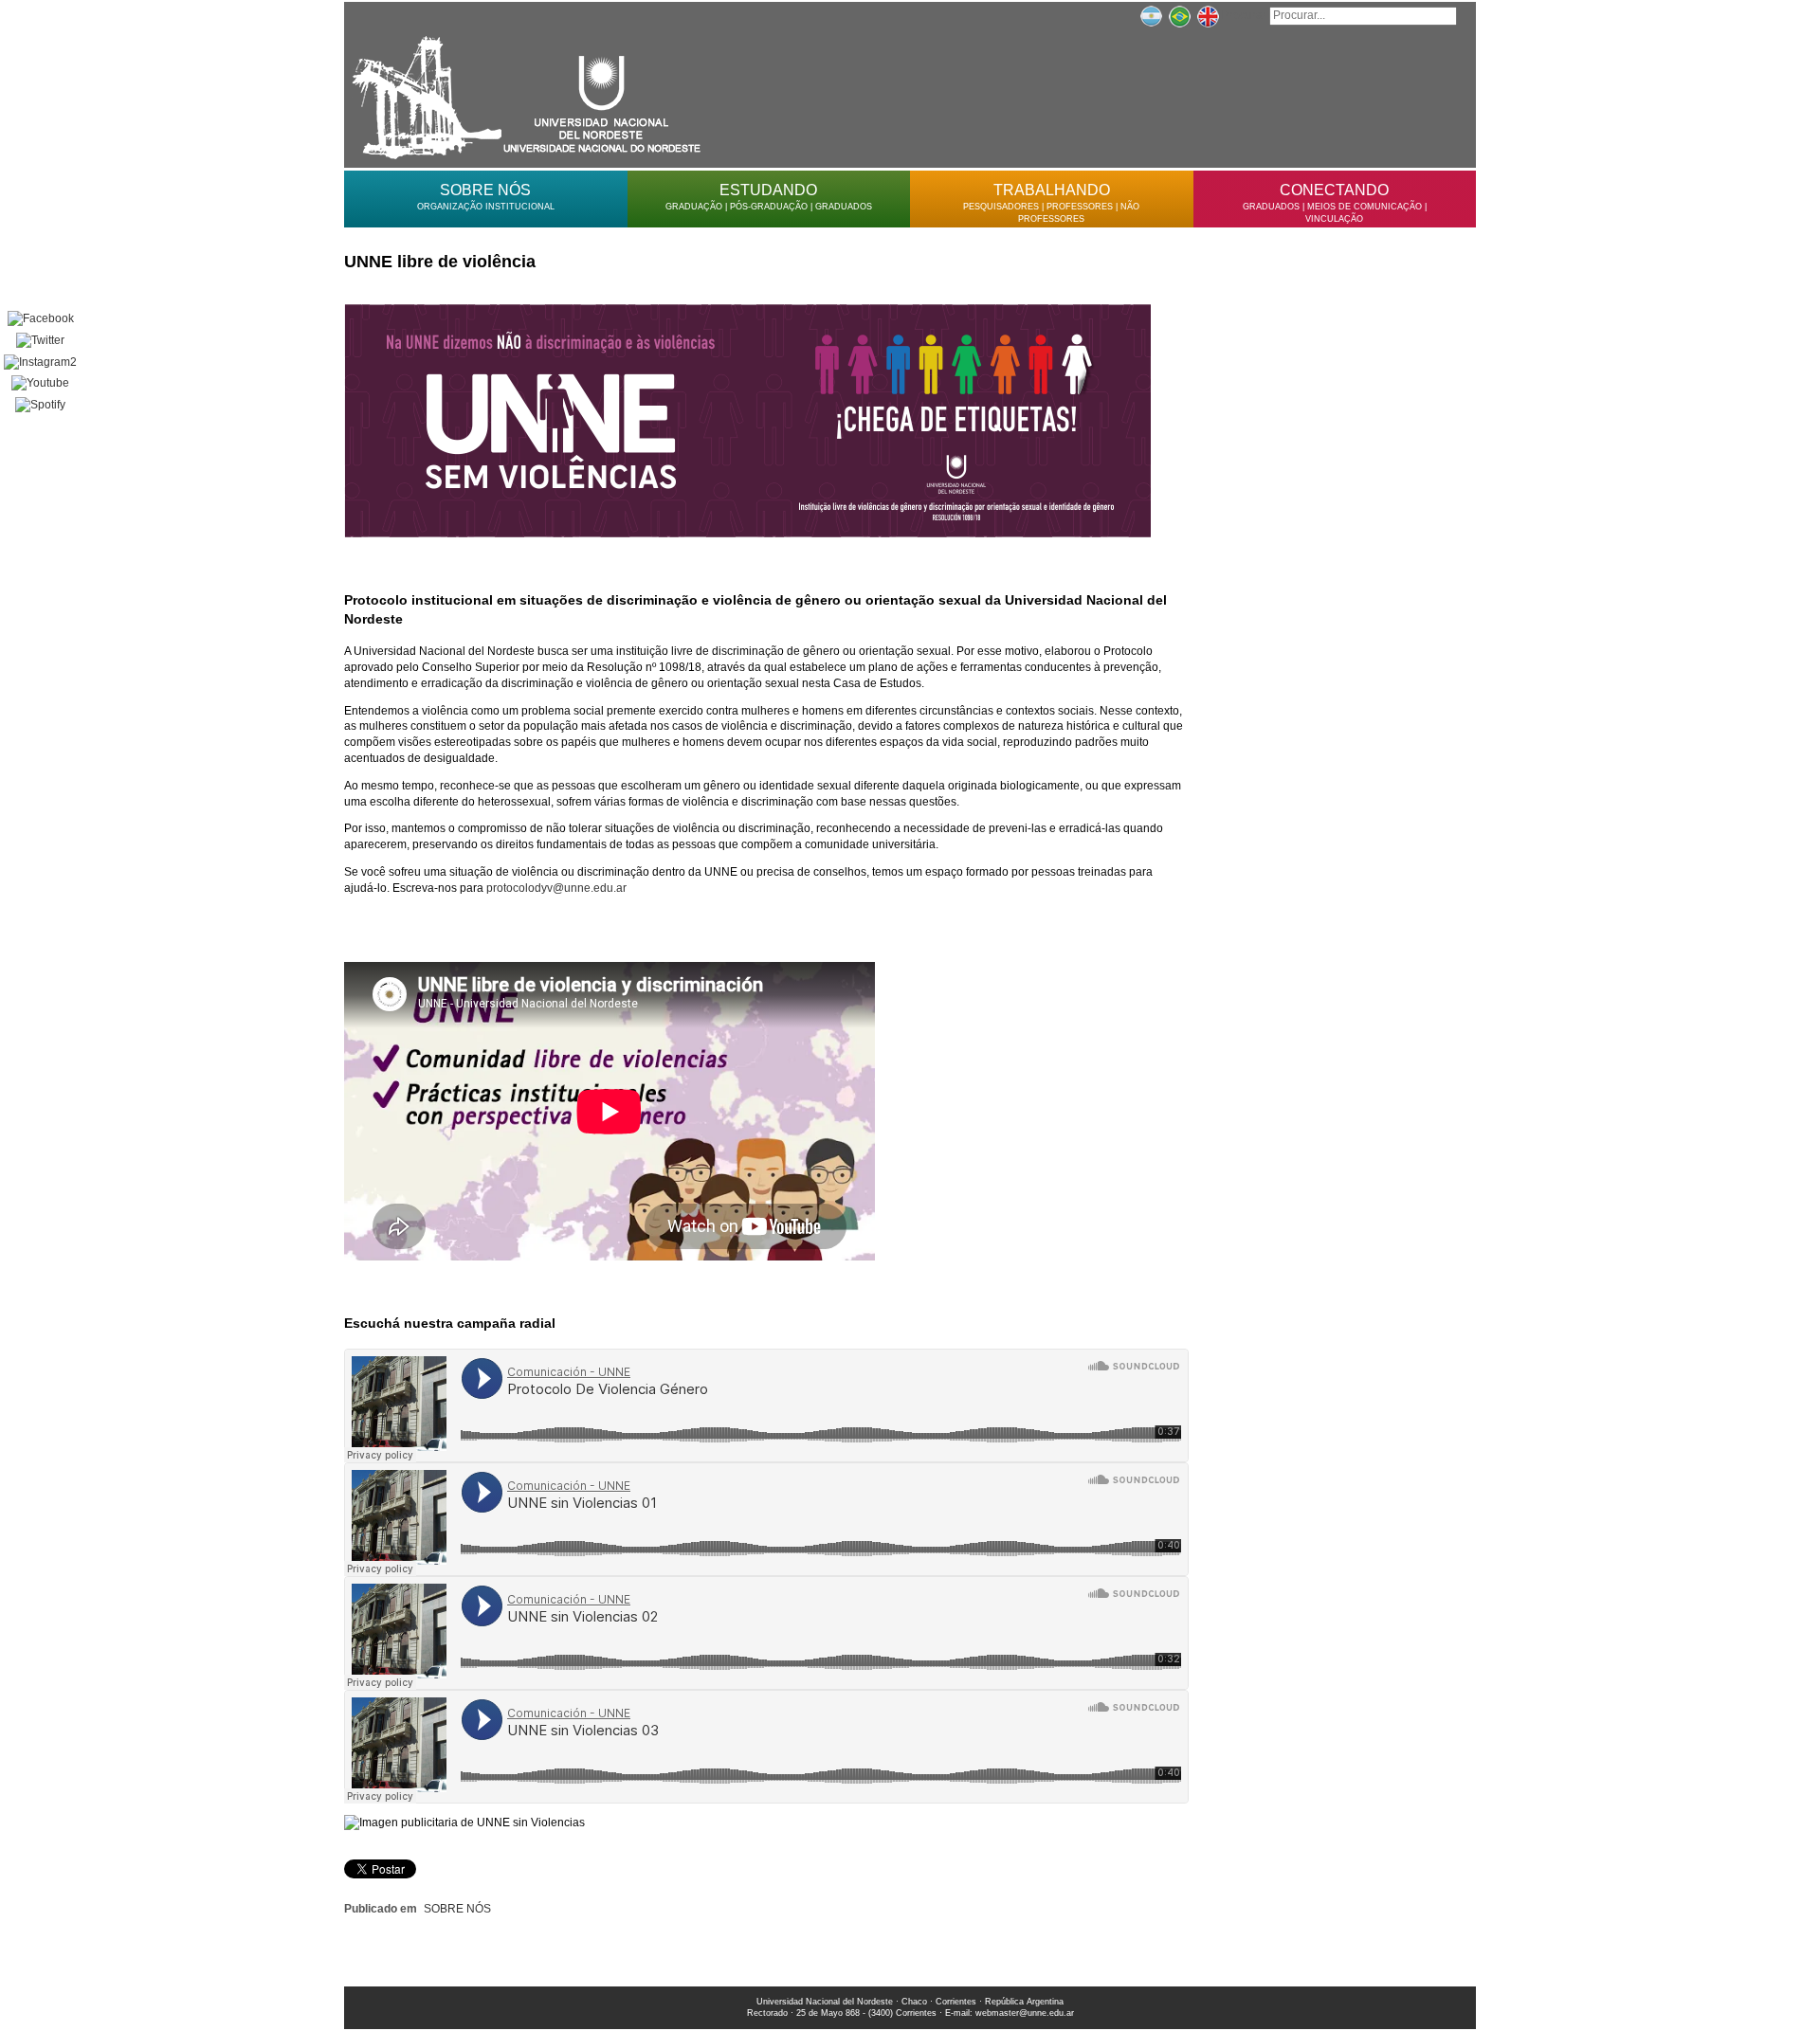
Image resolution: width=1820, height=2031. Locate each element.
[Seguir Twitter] (40, 341)
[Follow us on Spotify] (40, 405)
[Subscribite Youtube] (40, 383)
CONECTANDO (1334, 190)
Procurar (1244, 15)
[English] (1208, 15)
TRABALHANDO (1052, 190)
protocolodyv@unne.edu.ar (556, 888)
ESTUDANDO (768, 190)
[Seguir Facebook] (40, 319)
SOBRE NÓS (485, 190)
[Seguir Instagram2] (40, 363)
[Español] (1151, 15)
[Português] (1179, 15)
